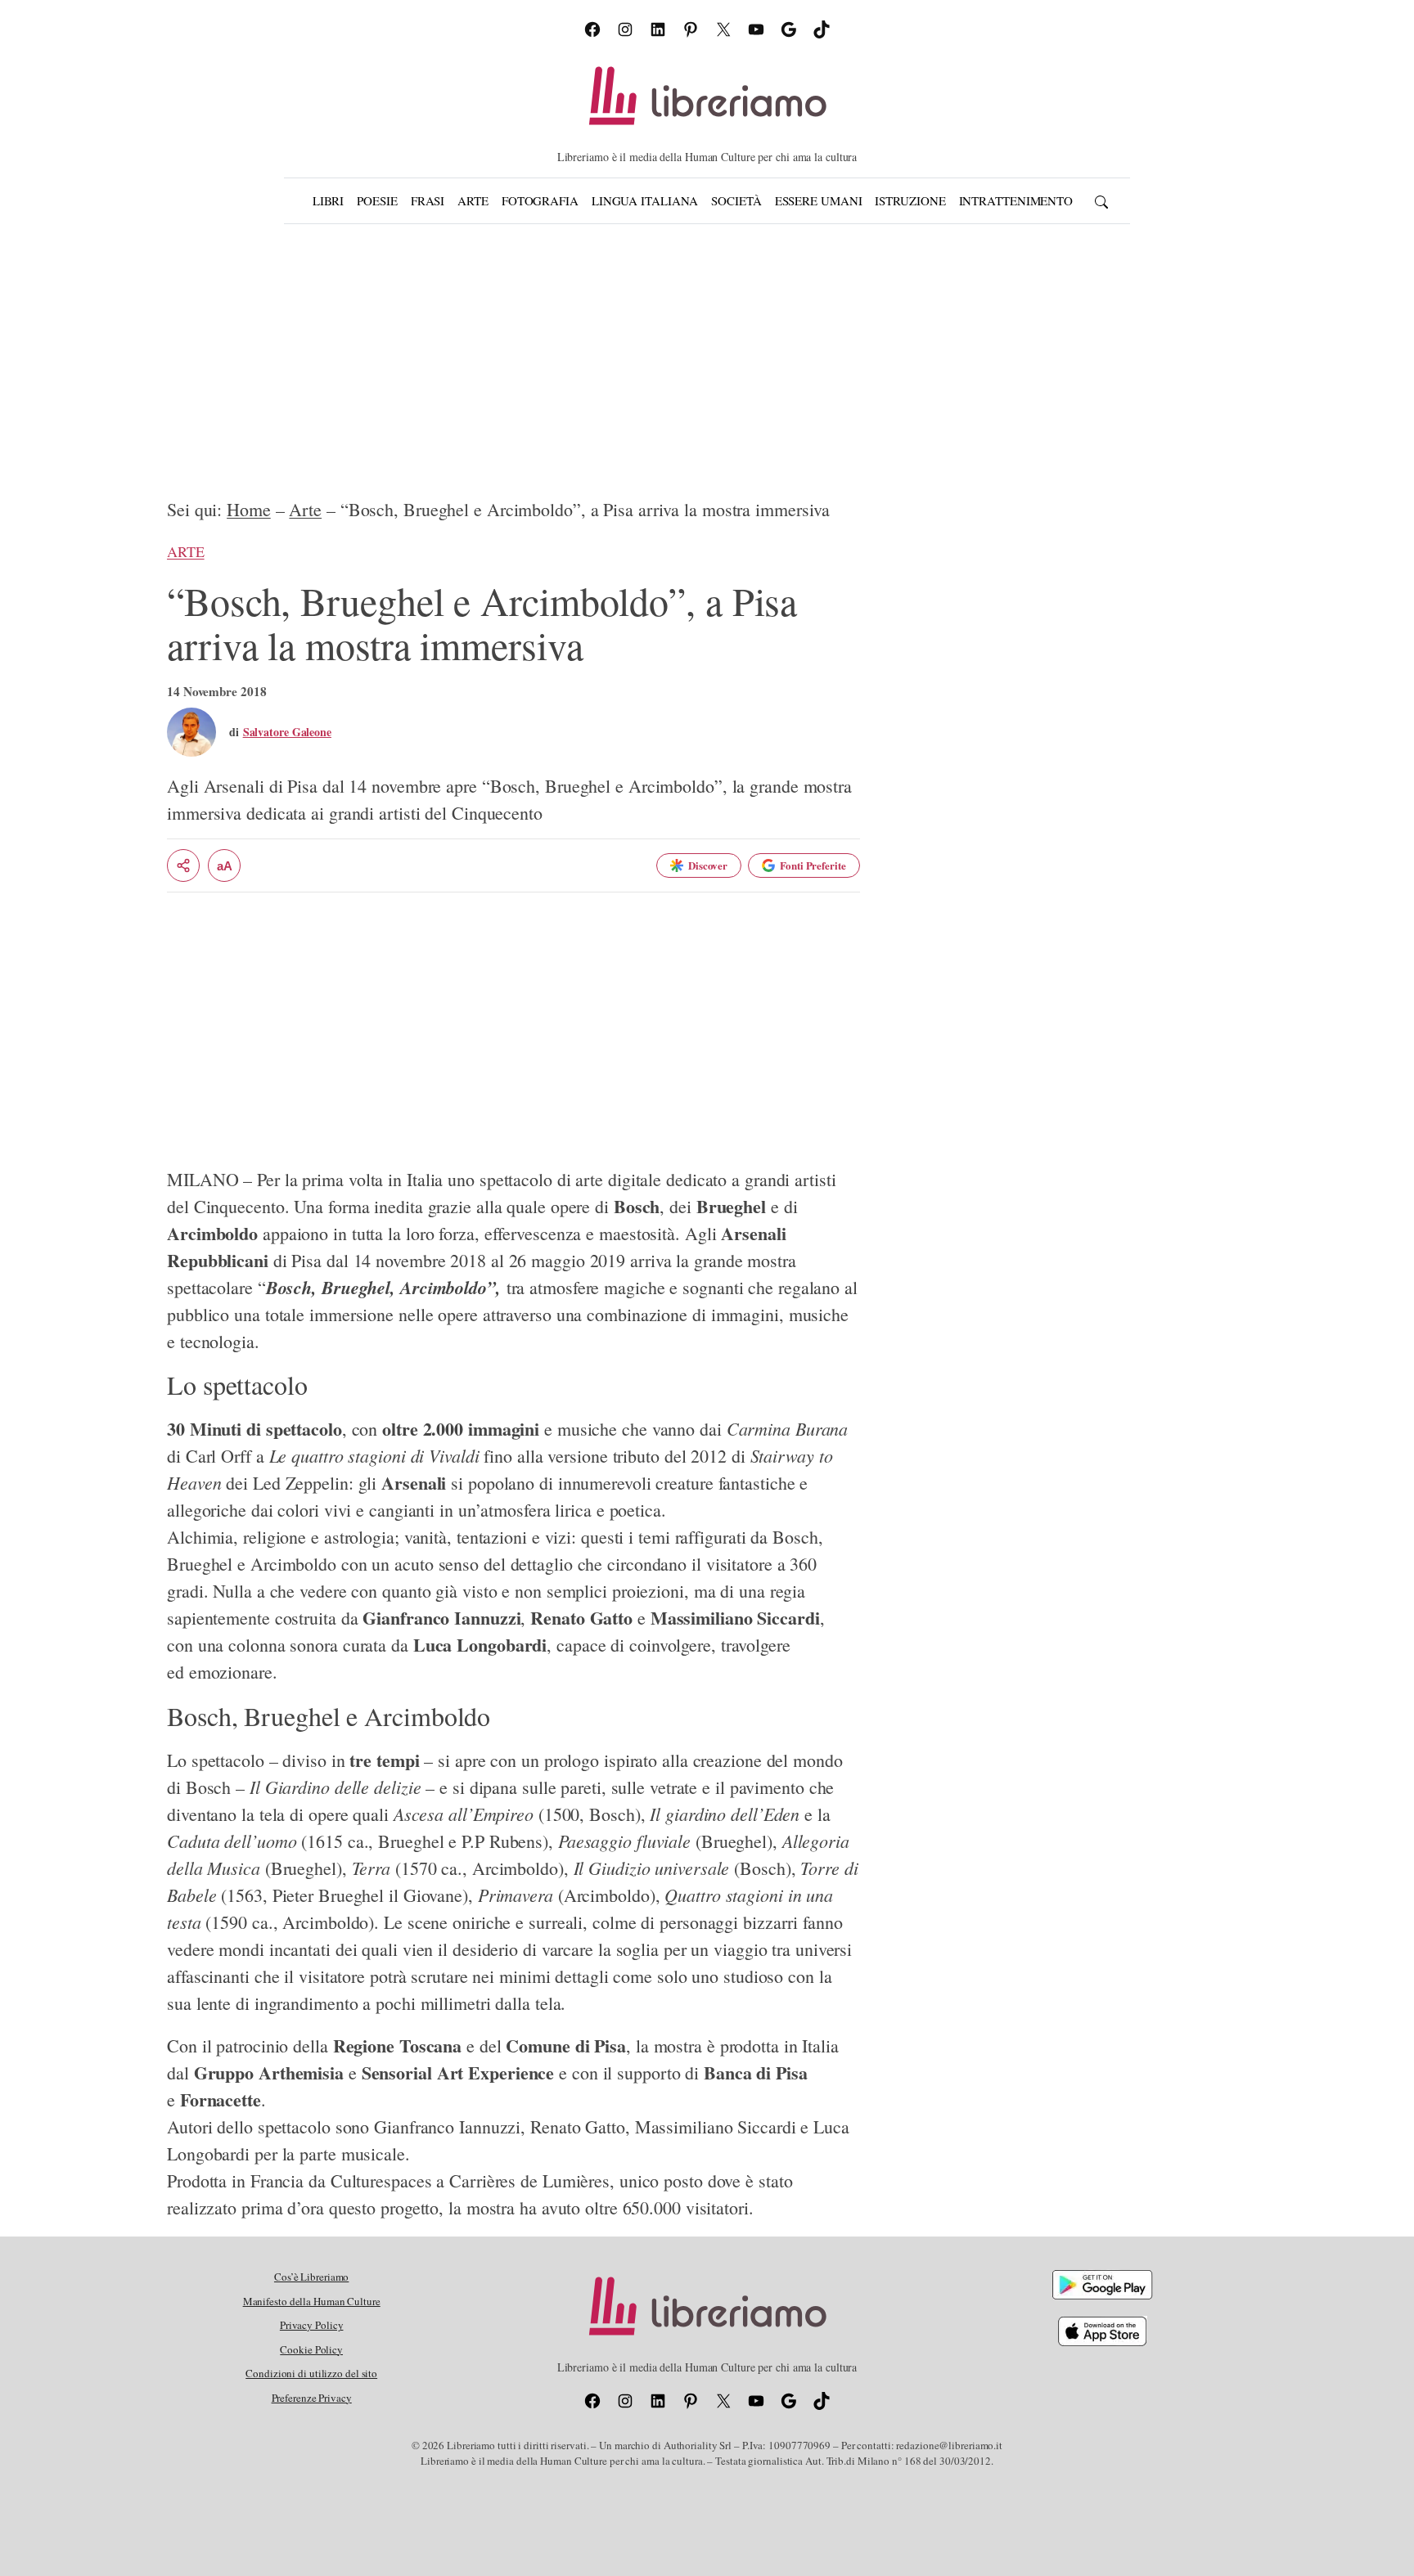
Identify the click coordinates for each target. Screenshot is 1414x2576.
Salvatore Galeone (287, 732)
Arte (305, 509)
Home (249, 509)
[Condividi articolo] (183, 865)
